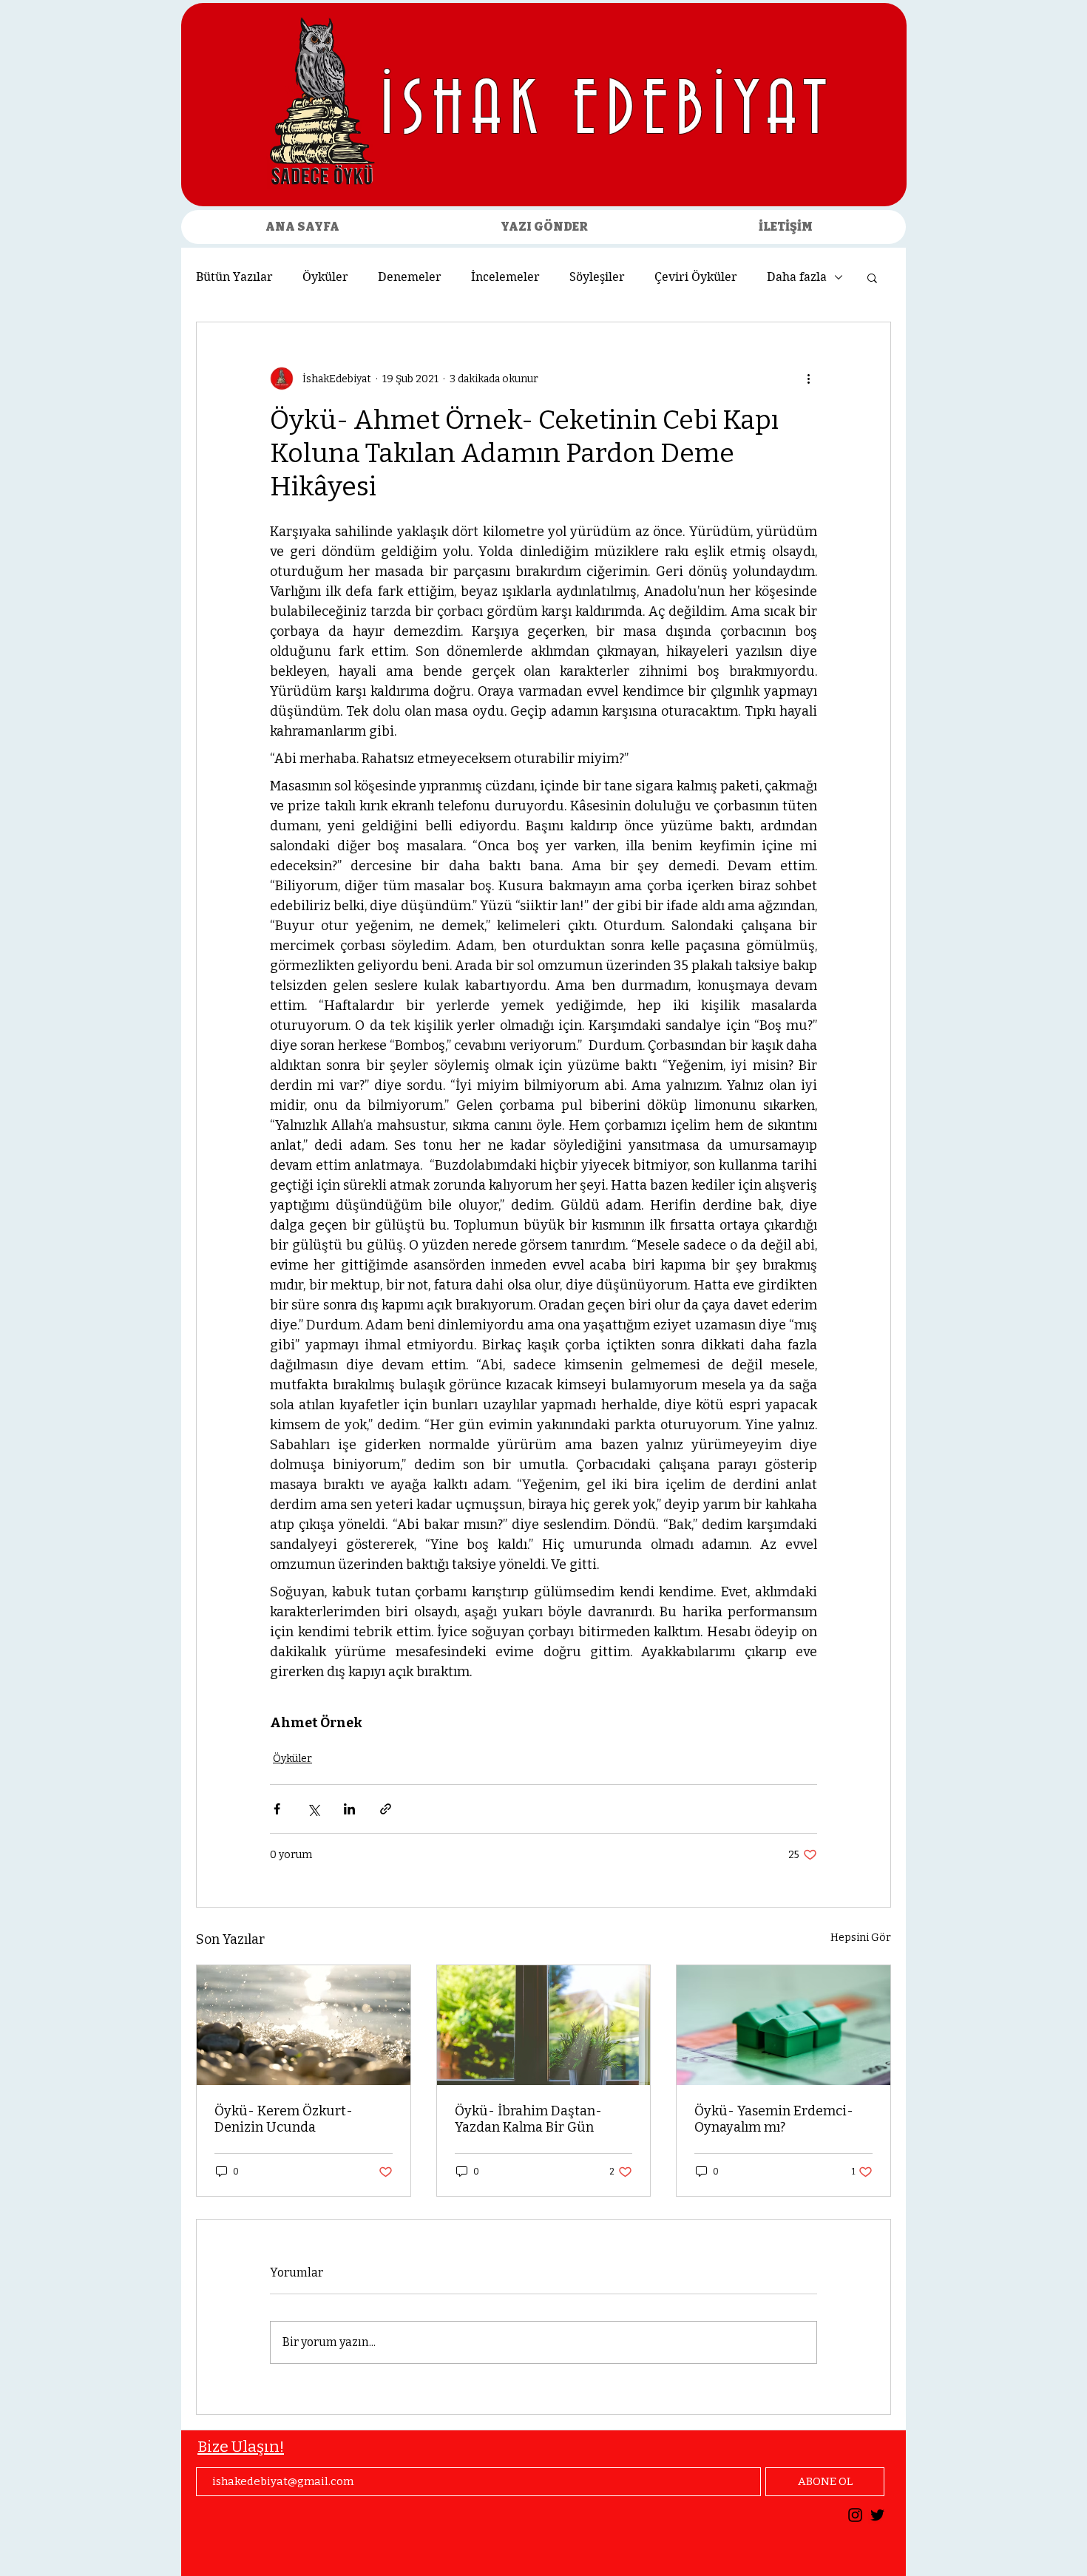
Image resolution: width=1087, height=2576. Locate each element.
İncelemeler (505, 277)
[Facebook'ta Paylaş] (277, 1809)
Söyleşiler (597, 277)
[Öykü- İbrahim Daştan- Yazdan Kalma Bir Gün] (544, 2025)
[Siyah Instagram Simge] (855, 2515)
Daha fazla (797, 277)
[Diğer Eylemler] (808, 379)
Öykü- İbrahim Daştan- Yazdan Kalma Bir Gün (528, 2119)
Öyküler (325, 277)
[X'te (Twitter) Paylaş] (313, 1809)
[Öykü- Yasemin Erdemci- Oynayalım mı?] (783, 2025)
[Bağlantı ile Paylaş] (386, 1809)
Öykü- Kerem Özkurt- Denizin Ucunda (284, 2119)
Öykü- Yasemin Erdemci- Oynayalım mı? (774, 2119)
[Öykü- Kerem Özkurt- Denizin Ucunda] (304, 2025)
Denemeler (410, 277)
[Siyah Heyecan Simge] (877, 2515)
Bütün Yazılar (234, 277)
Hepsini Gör (861, 1938)
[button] (872, 277)
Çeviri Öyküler (696, 277)
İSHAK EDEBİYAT (607, 112)
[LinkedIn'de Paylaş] (349, 1809)
